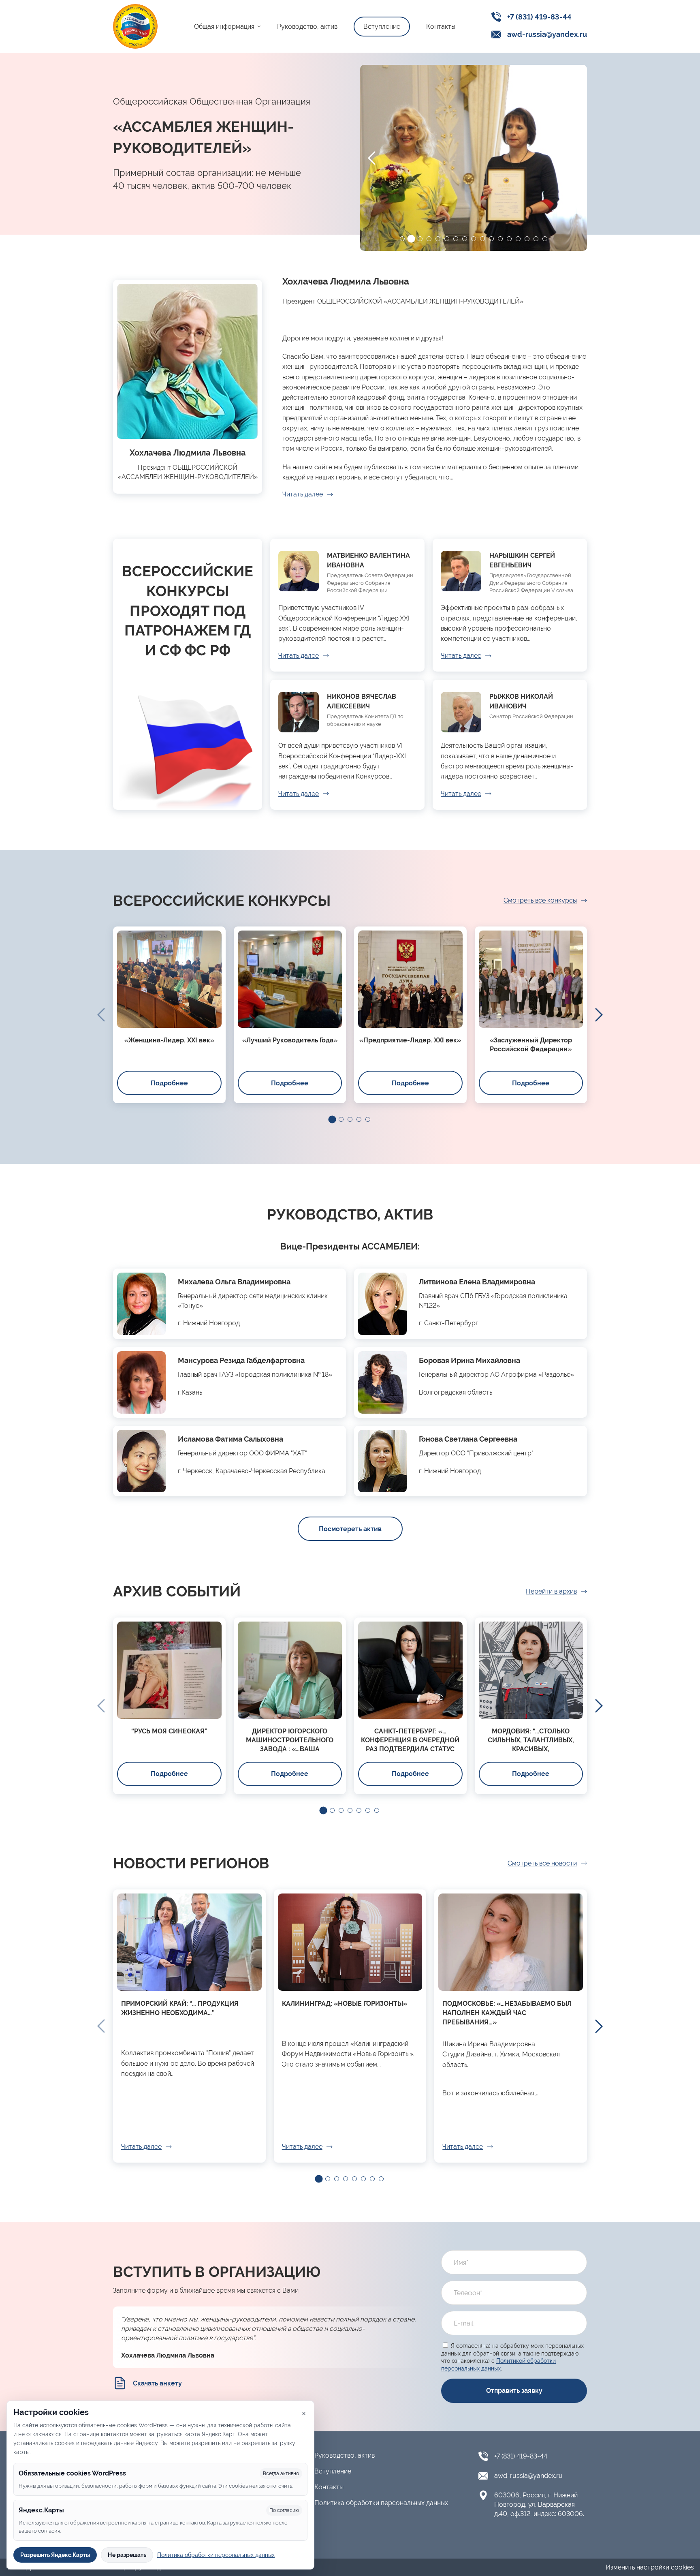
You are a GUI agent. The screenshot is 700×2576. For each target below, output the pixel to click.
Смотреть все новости (542, 1863)
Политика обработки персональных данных (381, 2503)
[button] (402, 239)
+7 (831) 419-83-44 (539, 17)
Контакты (441, 27)
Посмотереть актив (350, 1529)
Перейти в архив (551, 1591)
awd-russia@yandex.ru (547, 34)
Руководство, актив (307, 27)
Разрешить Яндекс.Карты (55, 2555)
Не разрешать (127, 2555)
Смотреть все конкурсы (540, 900)
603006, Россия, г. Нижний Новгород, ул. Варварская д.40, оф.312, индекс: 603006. (539, 2504)
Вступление (382, 27)
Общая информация (224, 27)
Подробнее (169, 1083)
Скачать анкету (157, 2383)
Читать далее (303, 494)
